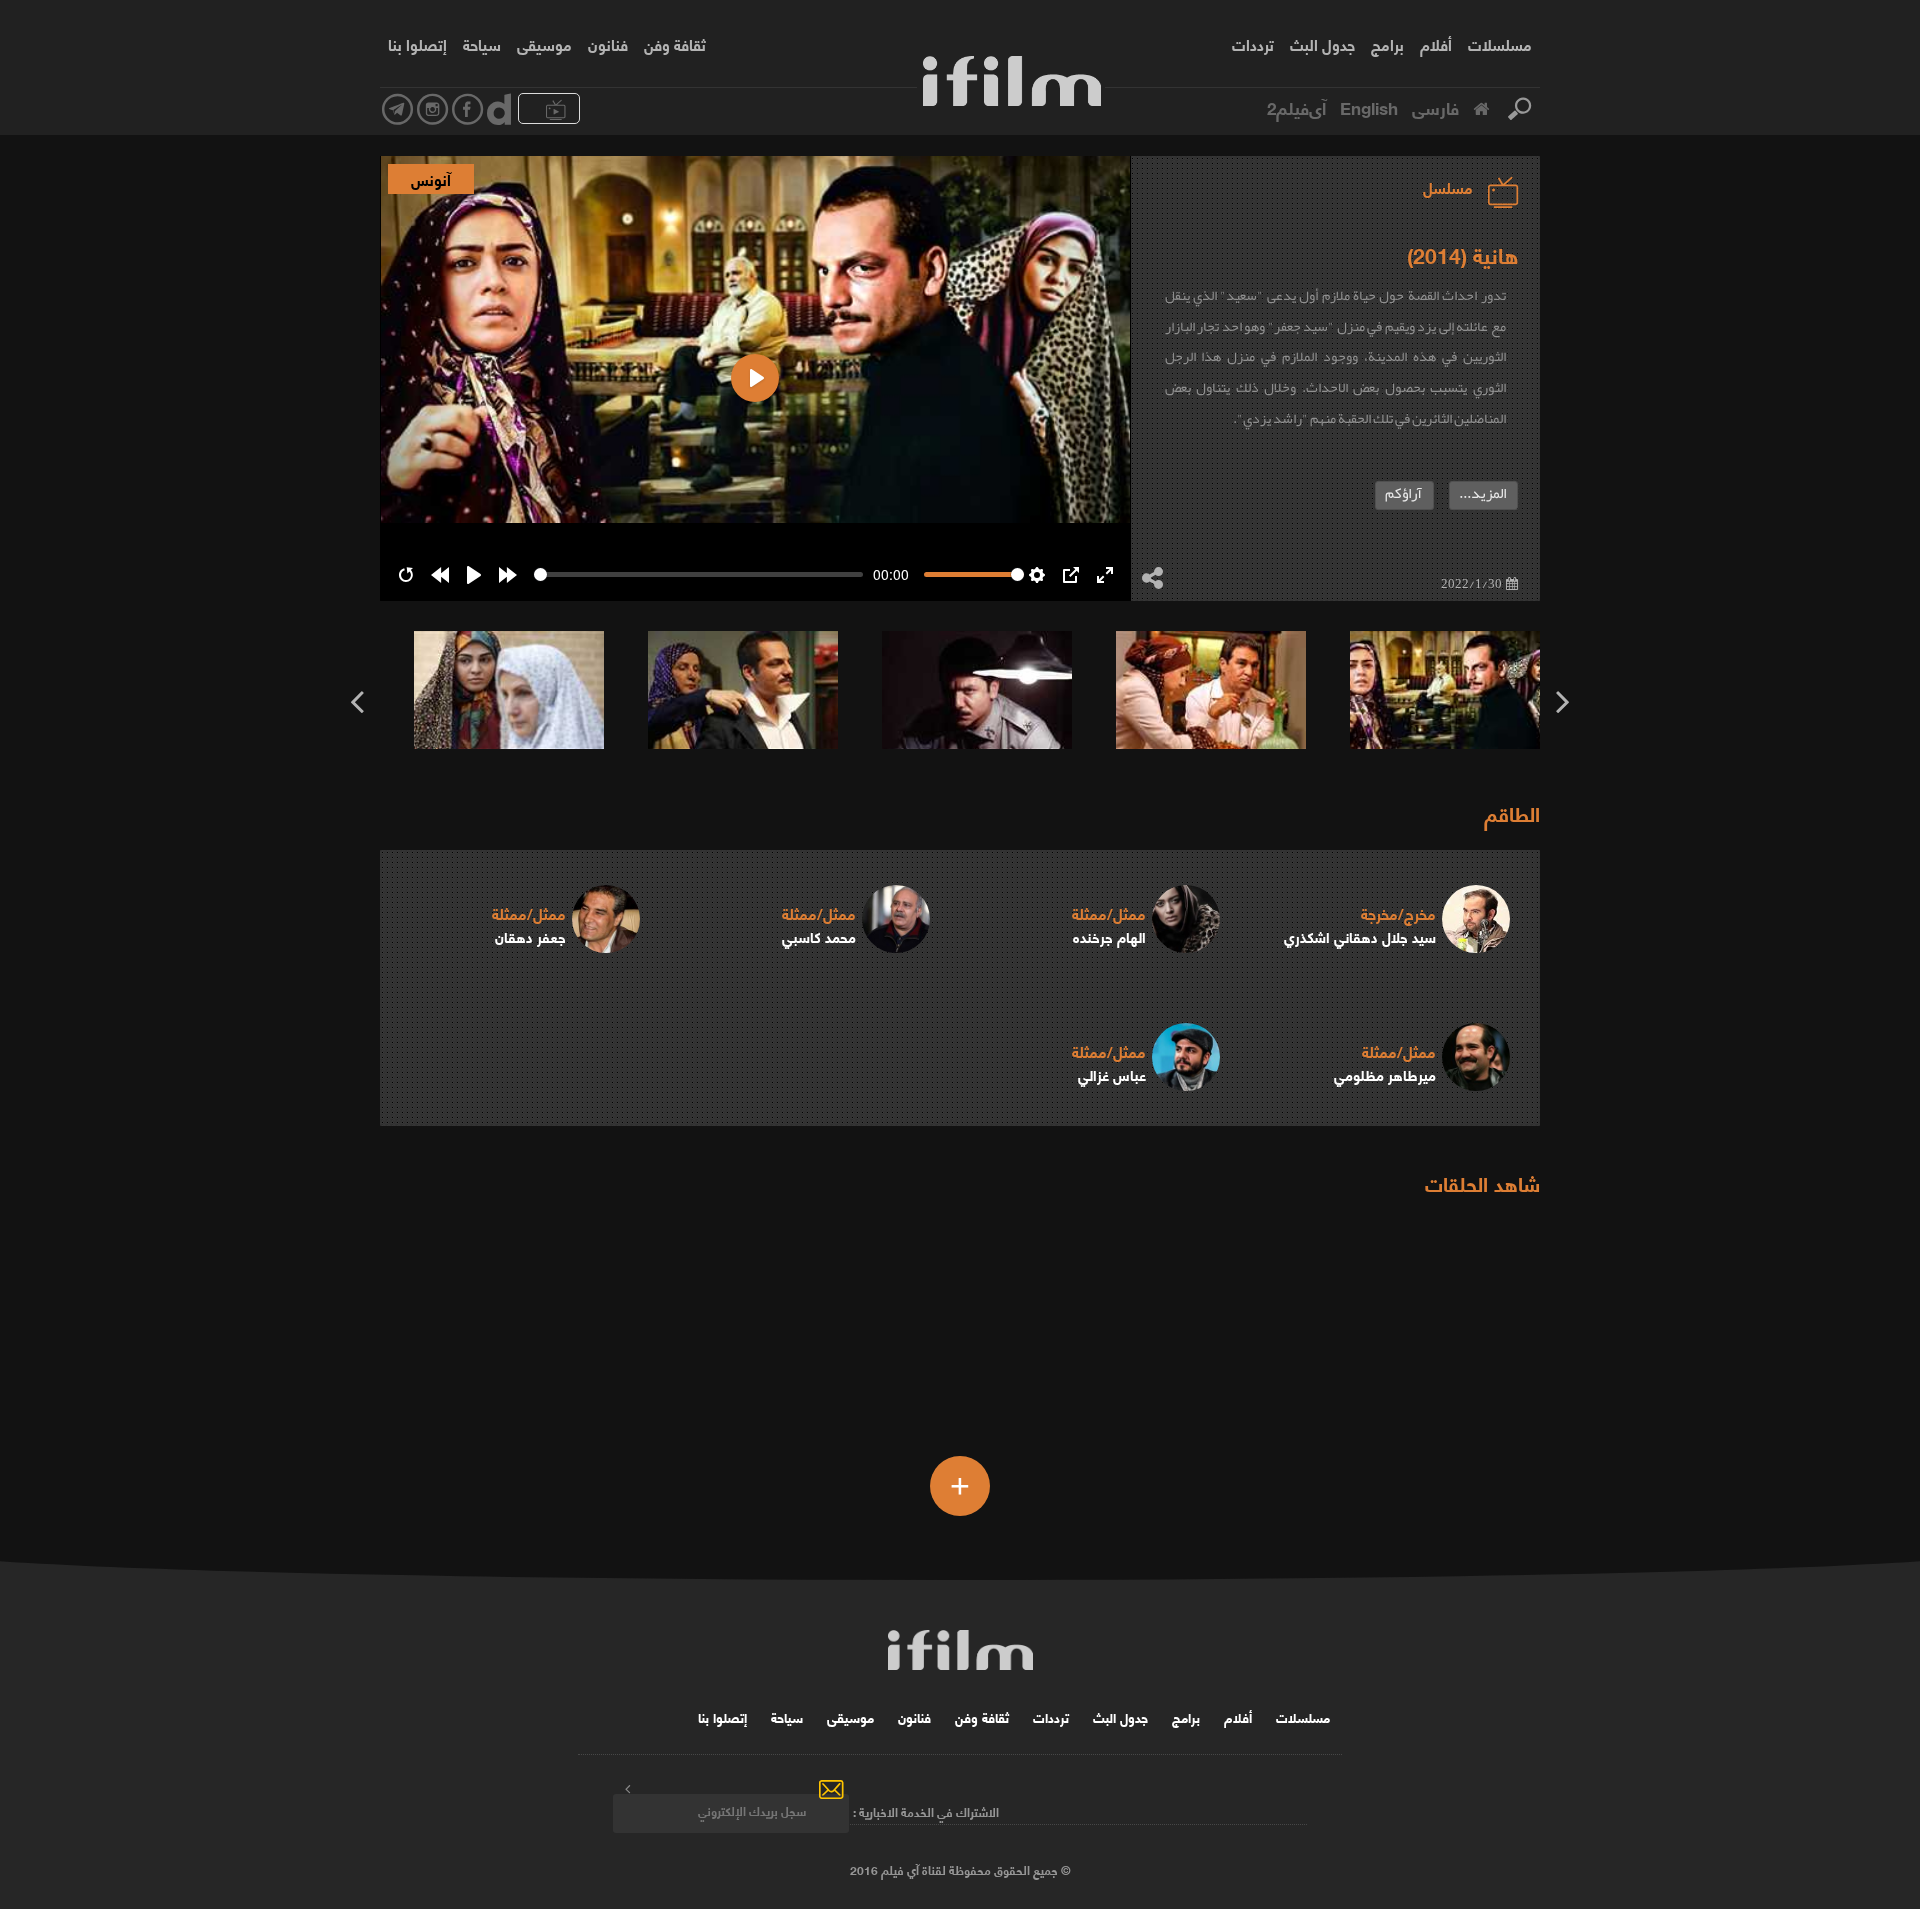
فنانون (608, 44)
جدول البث (1322, 44)
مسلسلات (1500, 44)
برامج (1387, 44)
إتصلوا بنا (417, 44)
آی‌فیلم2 (1296, 107)
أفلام (1436, 44)
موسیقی (544, 44)
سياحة (482, 44)
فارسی (1435, 107)
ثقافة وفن (675, 44)
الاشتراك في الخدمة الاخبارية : (926, 1810)
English (1369, 107)
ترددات (1253, 44)
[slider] (698, 574)
